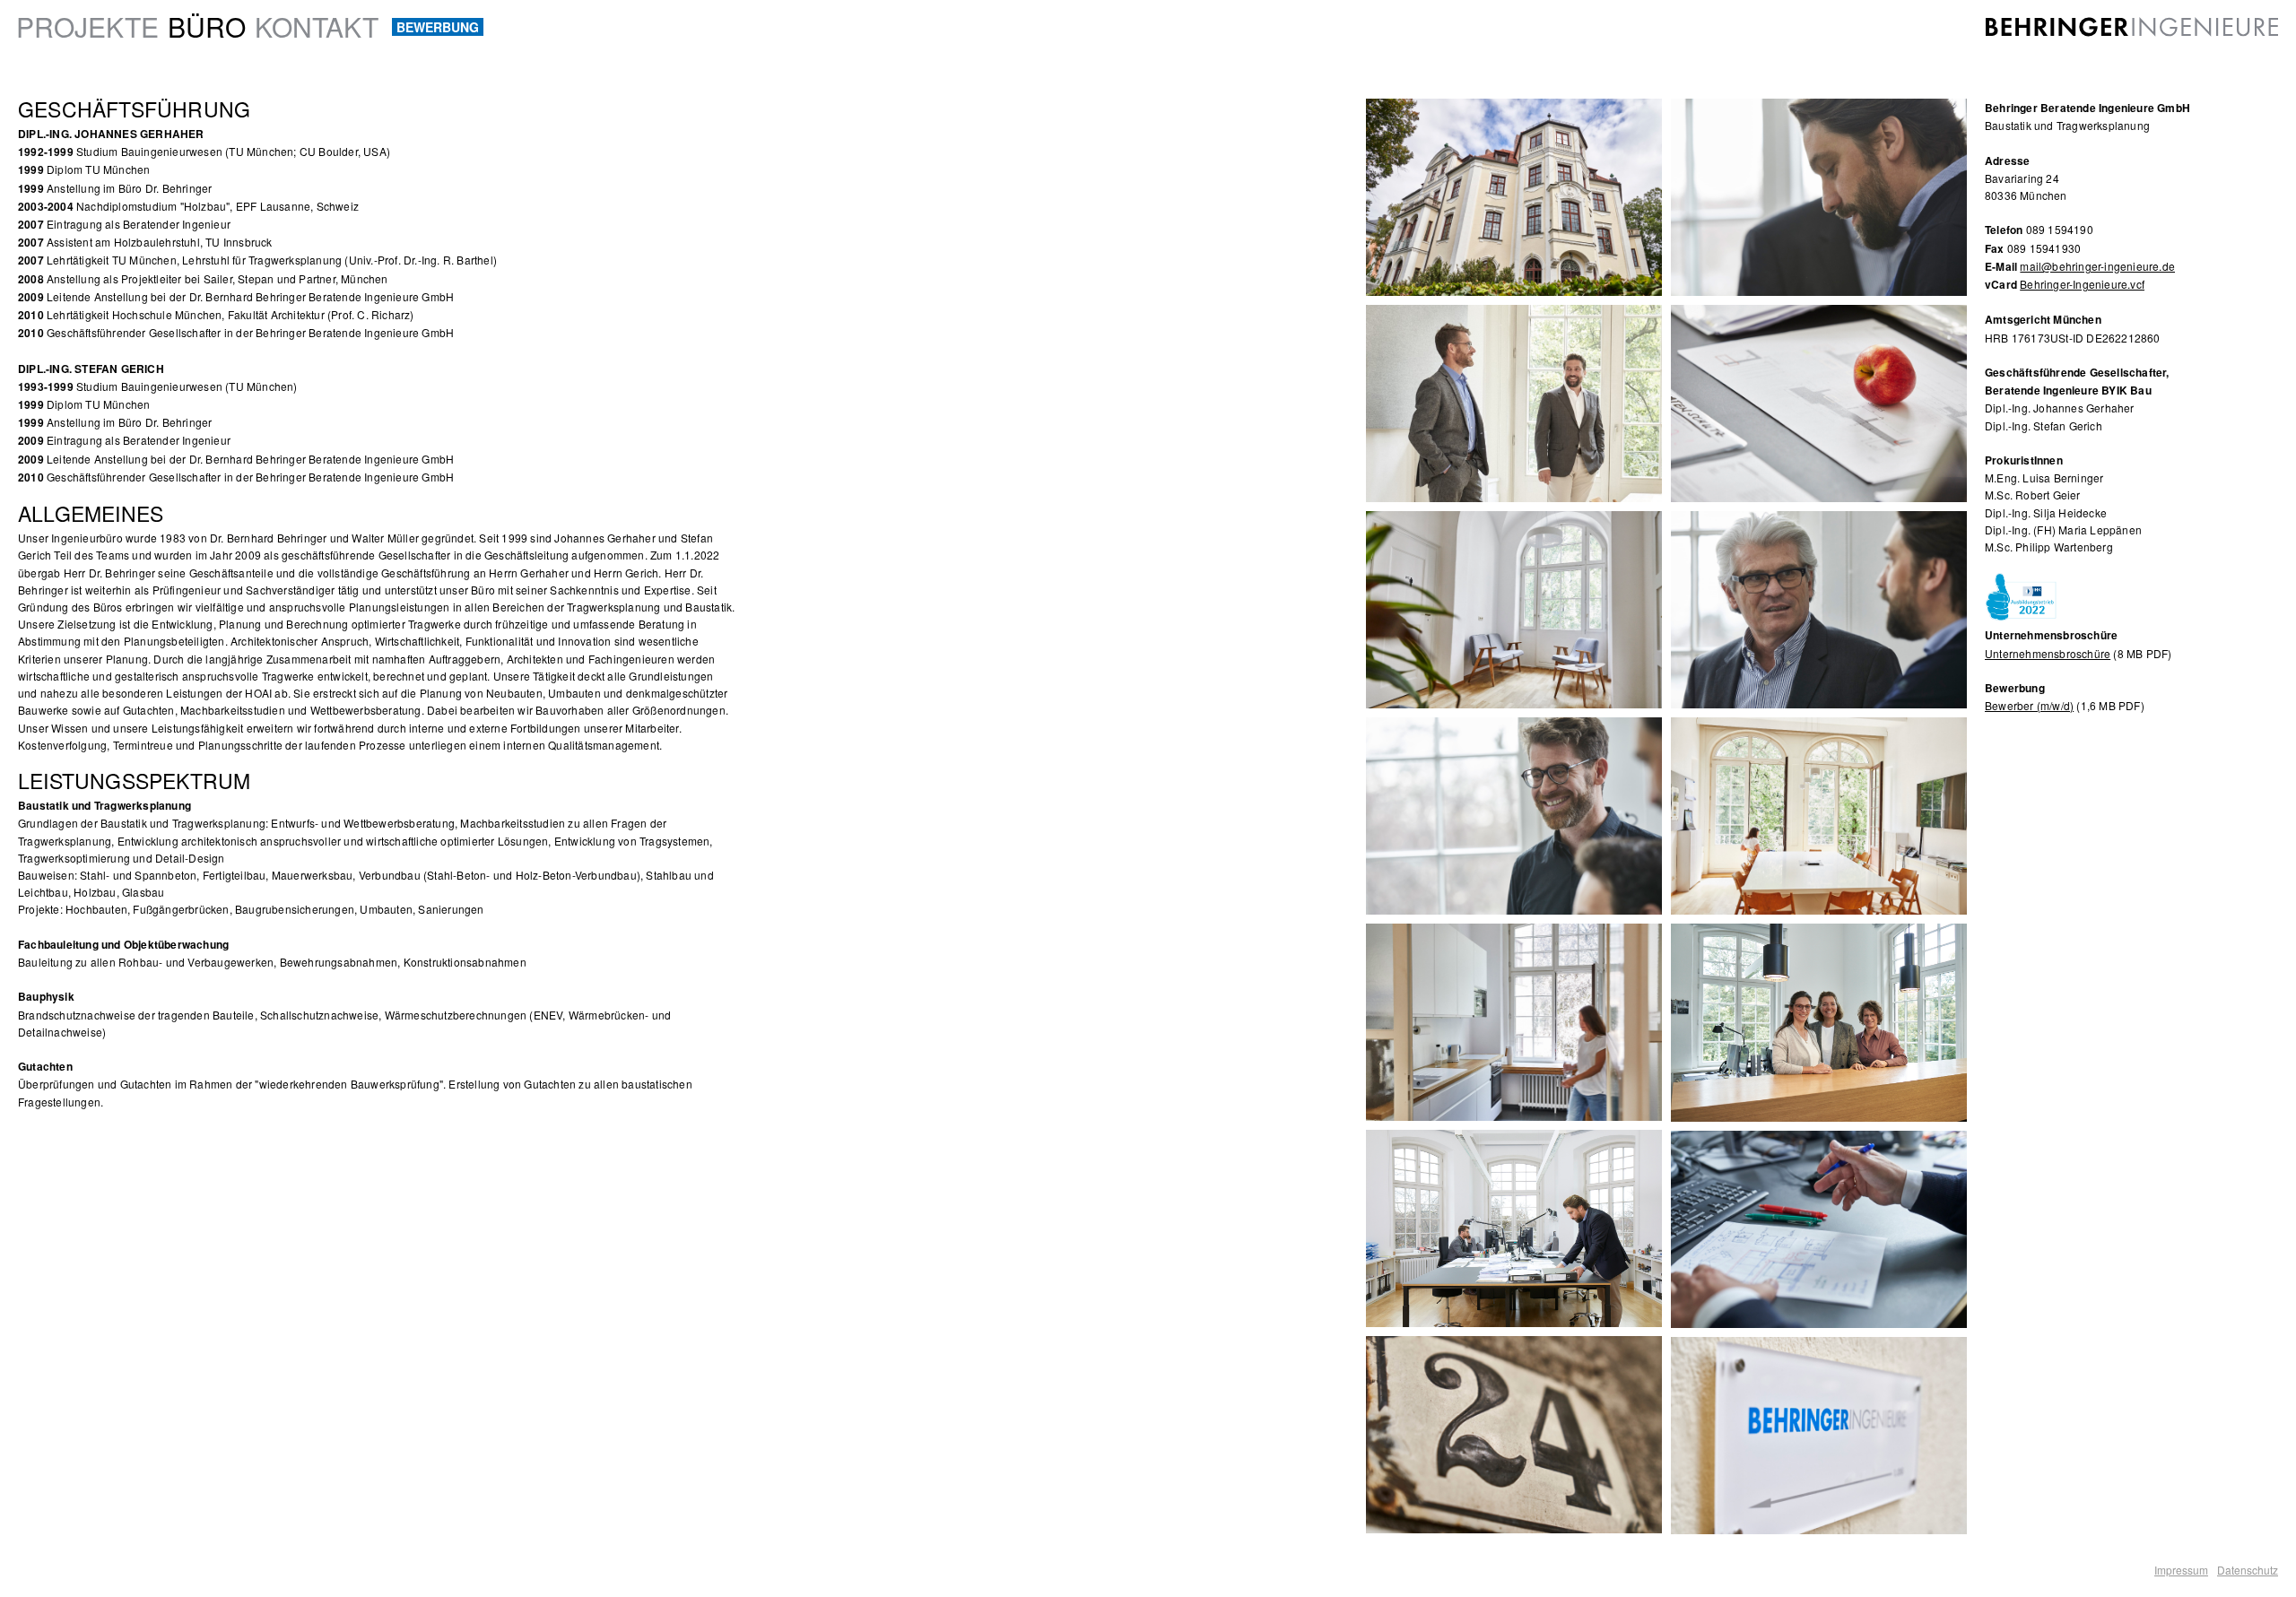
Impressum (2181, 1570)
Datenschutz (2248, 1570)
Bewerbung (438, 27)
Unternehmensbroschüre (2048, 653)
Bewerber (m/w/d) (2029, 705)
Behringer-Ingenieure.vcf (2082, 284)
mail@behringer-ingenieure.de (2097, 266)
